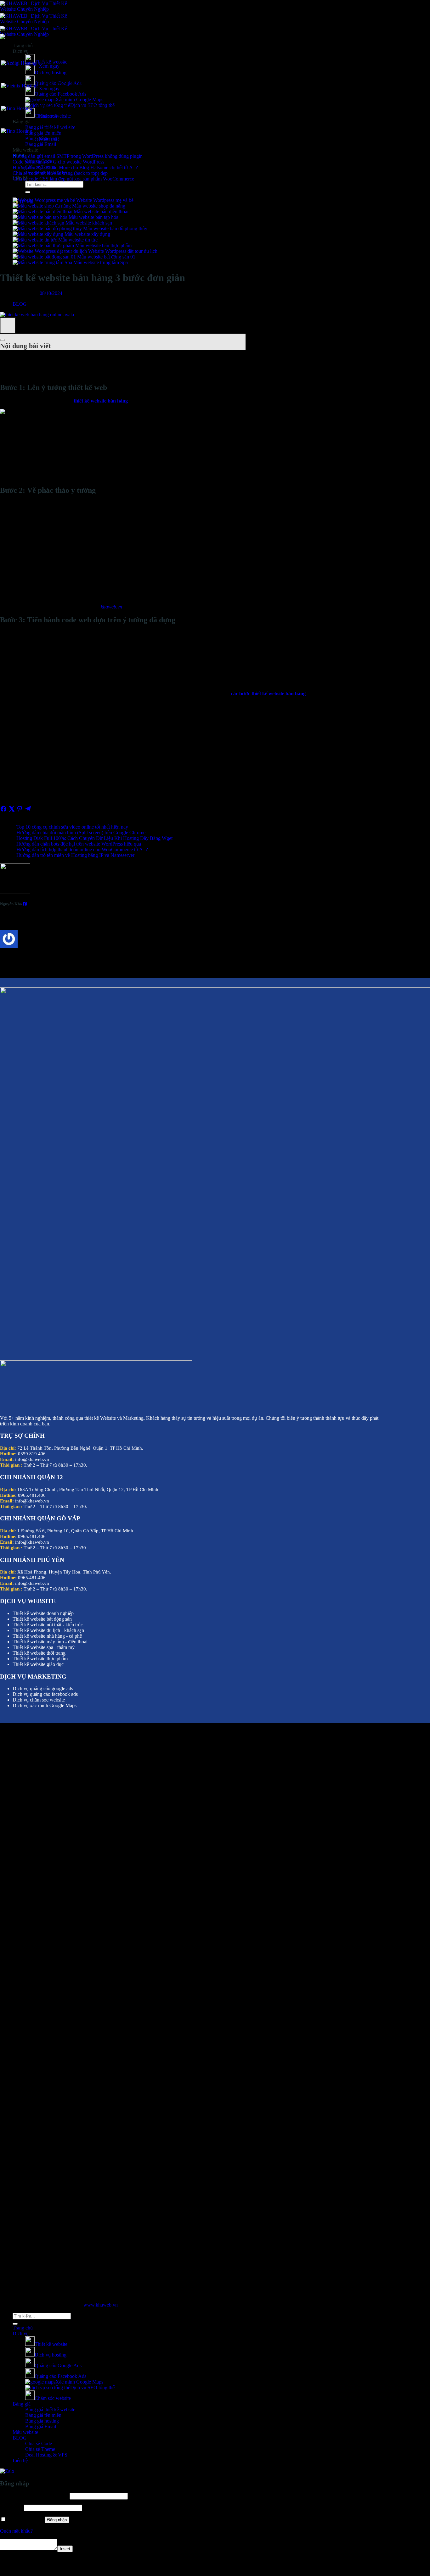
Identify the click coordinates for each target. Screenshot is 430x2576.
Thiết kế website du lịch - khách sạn (48, 1630)
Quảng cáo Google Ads (58, 2365)
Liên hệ (20, 2460)
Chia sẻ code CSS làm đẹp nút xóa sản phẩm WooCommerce (73, 179)
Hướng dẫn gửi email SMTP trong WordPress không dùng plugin (78, 156)
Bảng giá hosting (42, 2421)
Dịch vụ (21, 2333)
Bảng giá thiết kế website (50, 2409)
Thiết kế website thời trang (39, 1653)
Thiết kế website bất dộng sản (42, 1619)
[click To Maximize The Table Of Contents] (8, 325)
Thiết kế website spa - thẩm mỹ (44, 1647)
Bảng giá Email (41, 144)
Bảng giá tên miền (43, 133)
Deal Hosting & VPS (46, 2455)
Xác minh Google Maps (79, 100)
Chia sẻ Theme (40, 2449)
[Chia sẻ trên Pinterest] (20, 811)
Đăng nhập (57, 2520)
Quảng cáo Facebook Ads (60, 94)
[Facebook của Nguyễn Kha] (25, 904)
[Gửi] (28, 192)
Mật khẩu (11, 2508)
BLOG (20, 304)
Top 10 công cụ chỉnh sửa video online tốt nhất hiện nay (72, 827)
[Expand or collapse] (3, 340)
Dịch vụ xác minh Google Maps (45, 1705)
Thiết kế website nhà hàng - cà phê (47, 1636)
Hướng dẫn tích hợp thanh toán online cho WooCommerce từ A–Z (82, 849)
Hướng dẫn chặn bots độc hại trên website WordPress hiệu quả (79, 844)
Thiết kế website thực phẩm (40, 1659)
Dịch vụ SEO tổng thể (92, 2387)
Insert (65, 2549)
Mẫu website (25, 150)
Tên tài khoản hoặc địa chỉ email (34, 2496)
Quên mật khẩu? (16, 2531)
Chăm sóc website (53, 2398)
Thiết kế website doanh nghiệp (43, 1613)
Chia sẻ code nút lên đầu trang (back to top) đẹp (60, 173)
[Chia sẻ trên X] (12, 811)
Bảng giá (22, 122)
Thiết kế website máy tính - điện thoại (50, 1642)
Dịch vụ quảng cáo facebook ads (45, 1694)
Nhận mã (48, 116)
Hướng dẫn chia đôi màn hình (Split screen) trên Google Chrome (81, 833)
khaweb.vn (111, 607)
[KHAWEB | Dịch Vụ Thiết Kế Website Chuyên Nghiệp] (39, 22)
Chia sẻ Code (39, 2443)
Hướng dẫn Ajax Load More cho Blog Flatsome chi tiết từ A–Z (76, 167)
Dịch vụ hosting (51, 72)
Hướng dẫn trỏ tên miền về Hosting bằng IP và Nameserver (75, 855)
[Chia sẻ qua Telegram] (28, 811)
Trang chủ (23, 2328)
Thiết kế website (51, 2344)
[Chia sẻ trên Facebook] (4, 811)
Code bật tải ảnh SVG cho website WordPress (58, 162)
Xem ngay (49, 66)
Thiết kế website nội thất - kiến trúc (48, 1625)
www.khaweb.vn (101, 2305)
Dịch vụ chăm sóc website (39, 1700)
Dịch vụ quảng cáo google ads (43, 1688)
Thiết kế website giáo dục (38, 1664)
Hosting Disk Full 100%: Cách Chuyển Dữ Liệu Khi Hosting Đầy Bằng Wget (94, 838)
